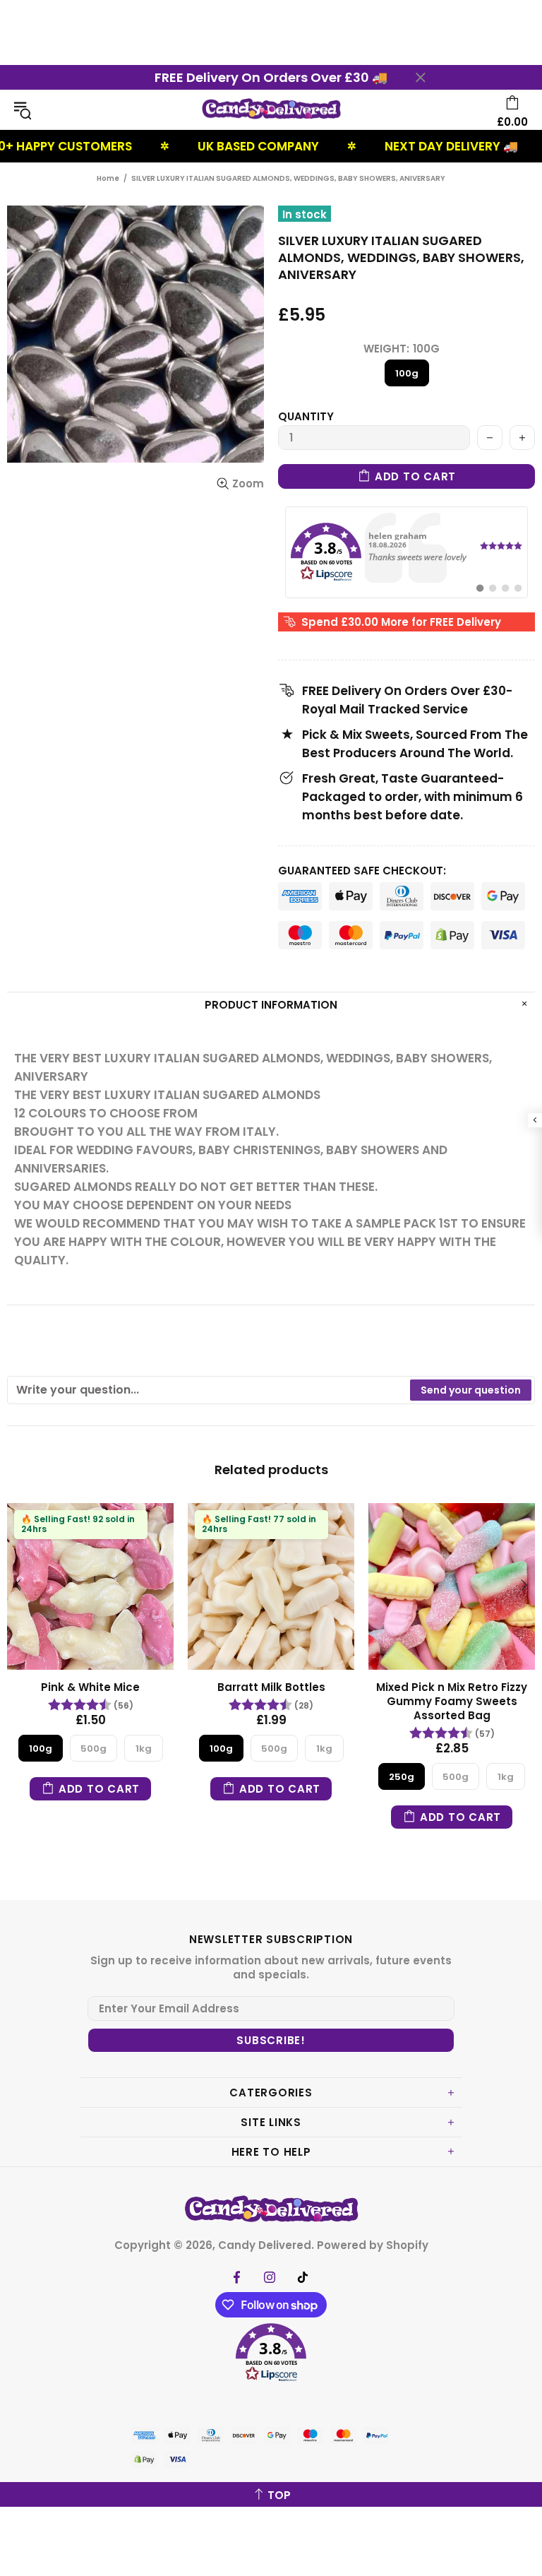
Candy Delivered (271, 110)
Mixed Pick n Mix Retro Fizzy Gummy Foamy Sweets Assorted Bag (452, 1702)
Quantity (306, 417)
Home (108, 178)
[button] (271, 2355)
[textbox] (209, 1390)
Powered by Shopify (373, 2245)
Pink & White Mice (90, 1687)
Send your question (471, 1390)
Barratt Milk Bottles (271, 1687)
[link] (406, 552)
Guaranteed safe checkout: (362, 871)
